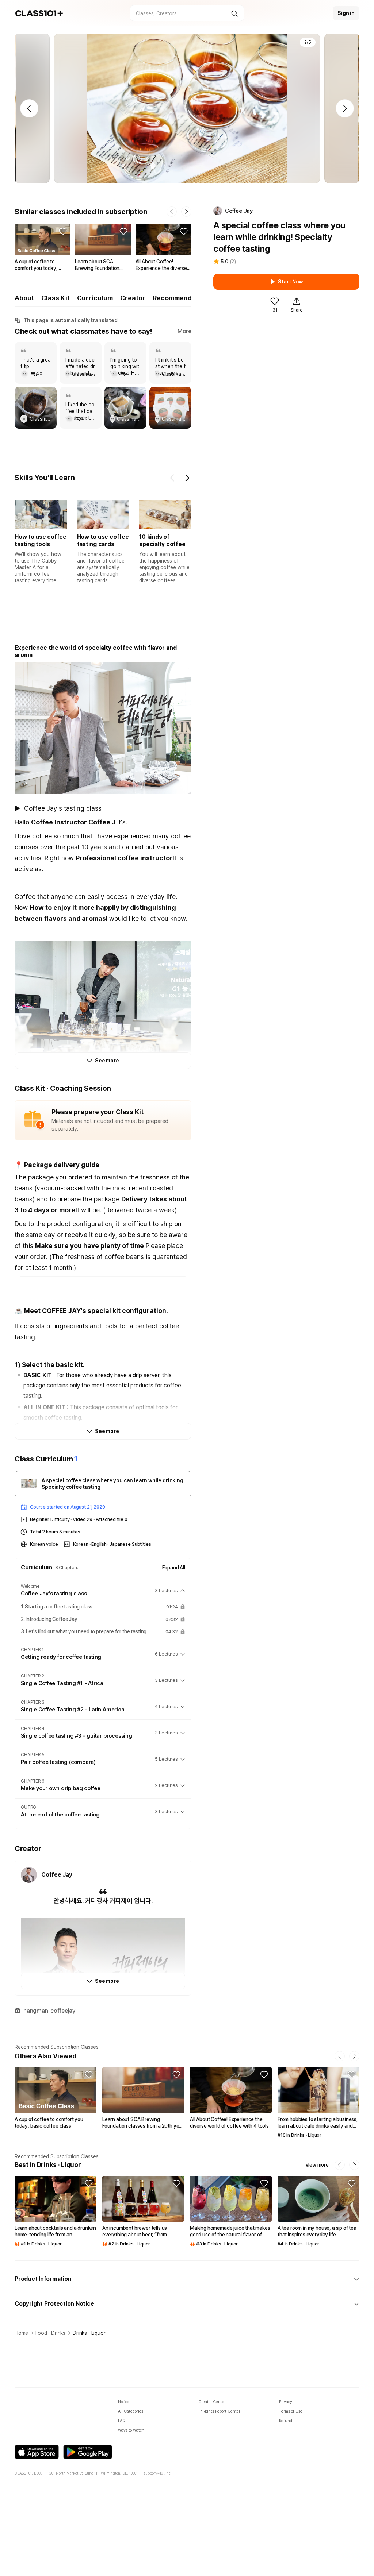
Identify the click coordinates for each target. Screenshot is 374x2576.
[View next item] (187, 478)
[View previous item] (172, 478)
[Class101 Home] (39, 13)
